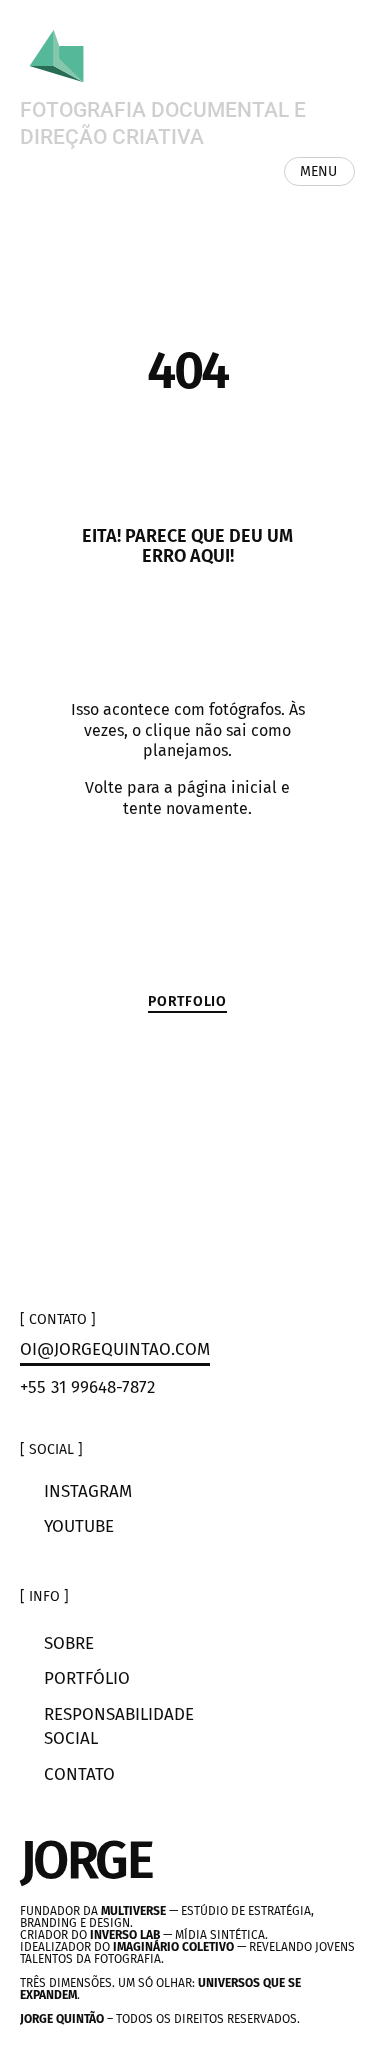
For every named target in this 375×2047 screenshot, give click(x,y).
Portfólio (87, 1678)
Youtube (79, 1526)
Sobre (69, 1643)
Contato (79, 1774)
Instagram (88, 1491)
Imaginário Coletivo (173, 1947)
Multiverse (133, 1911)
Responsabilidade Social (116, 1726)
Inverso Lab (125, 1935)
